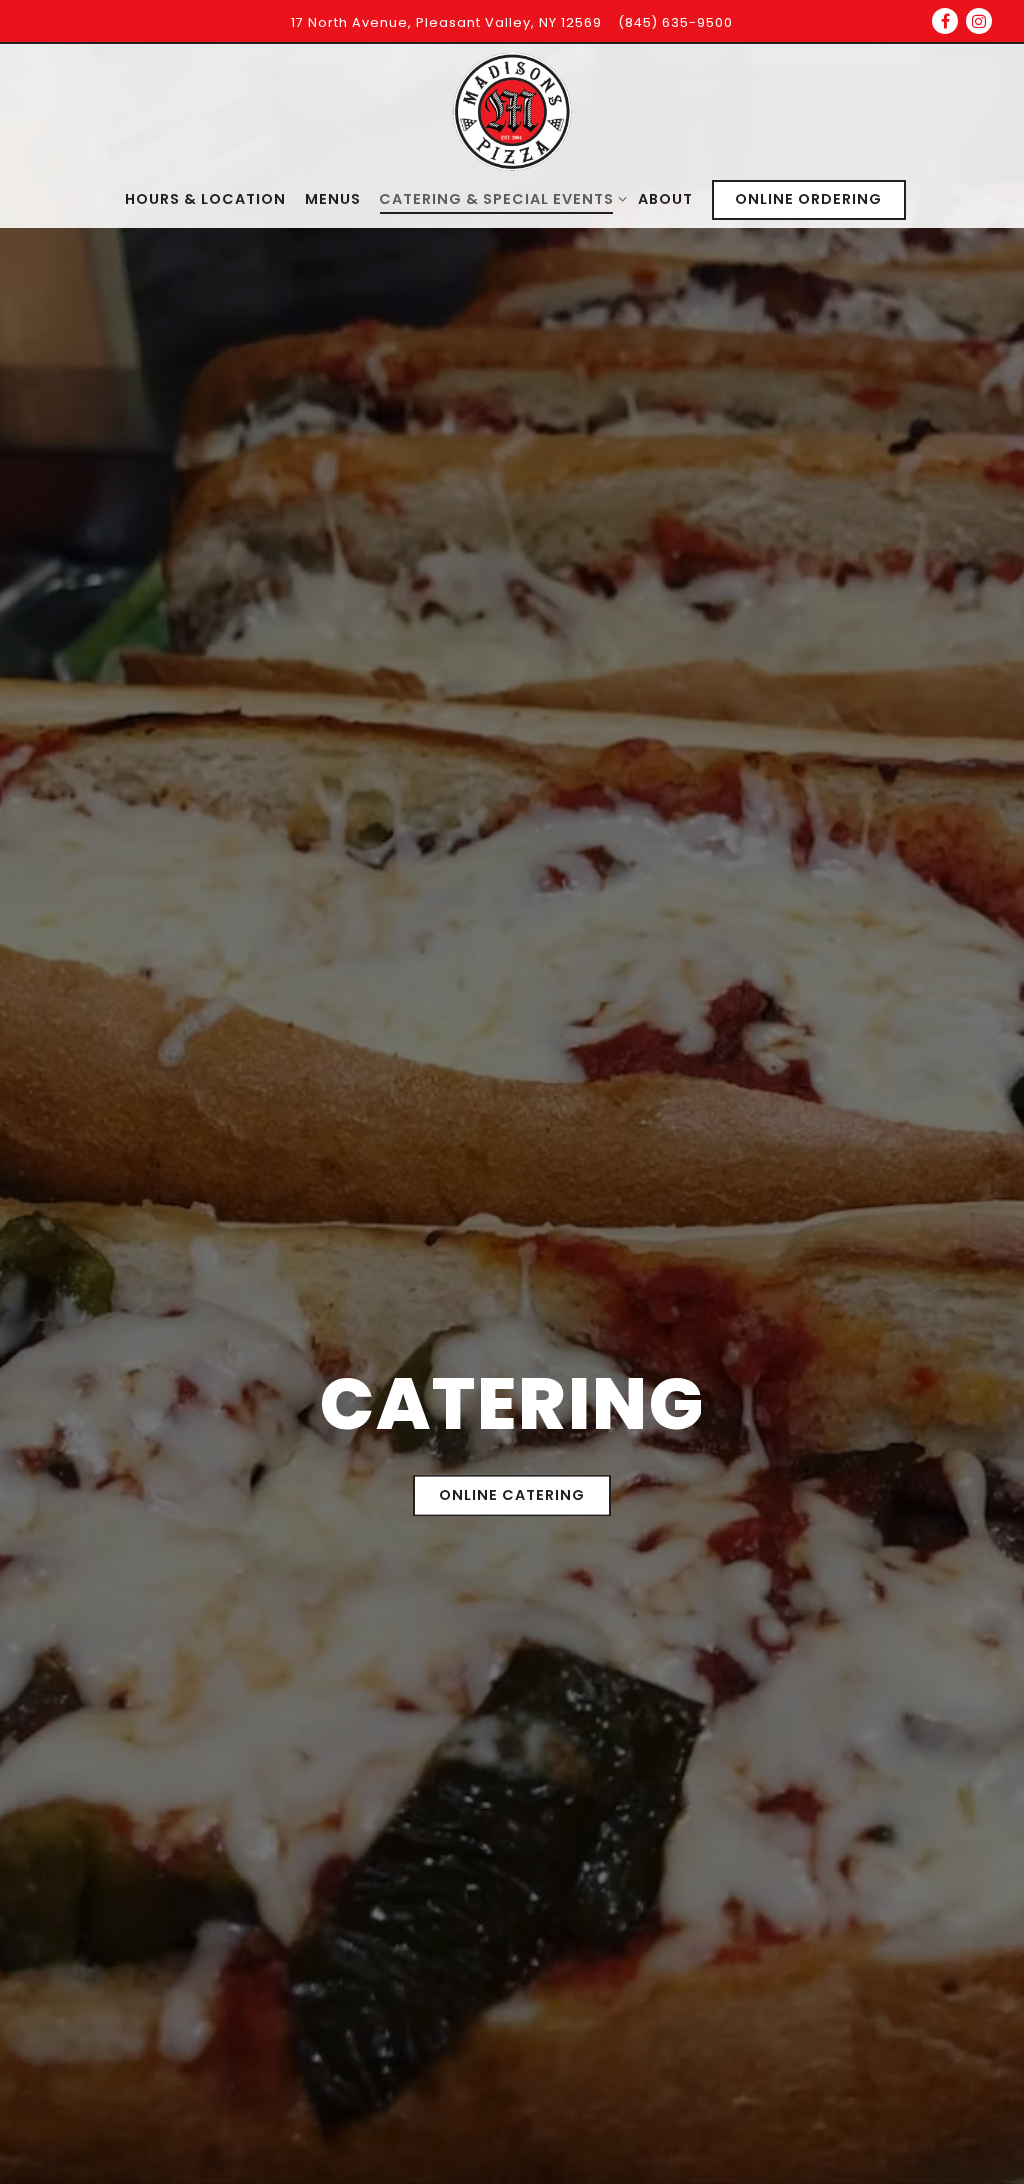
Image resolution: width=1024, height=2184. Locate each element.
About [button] (665, 199)
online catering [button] (512, 1496)
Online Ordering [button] (808, 199)
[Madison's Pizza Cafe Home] (512, 112)
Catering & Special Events (499, 198)
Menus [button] (333, 199)
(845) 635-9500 (675, 22)
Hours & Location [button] (205, 199)
